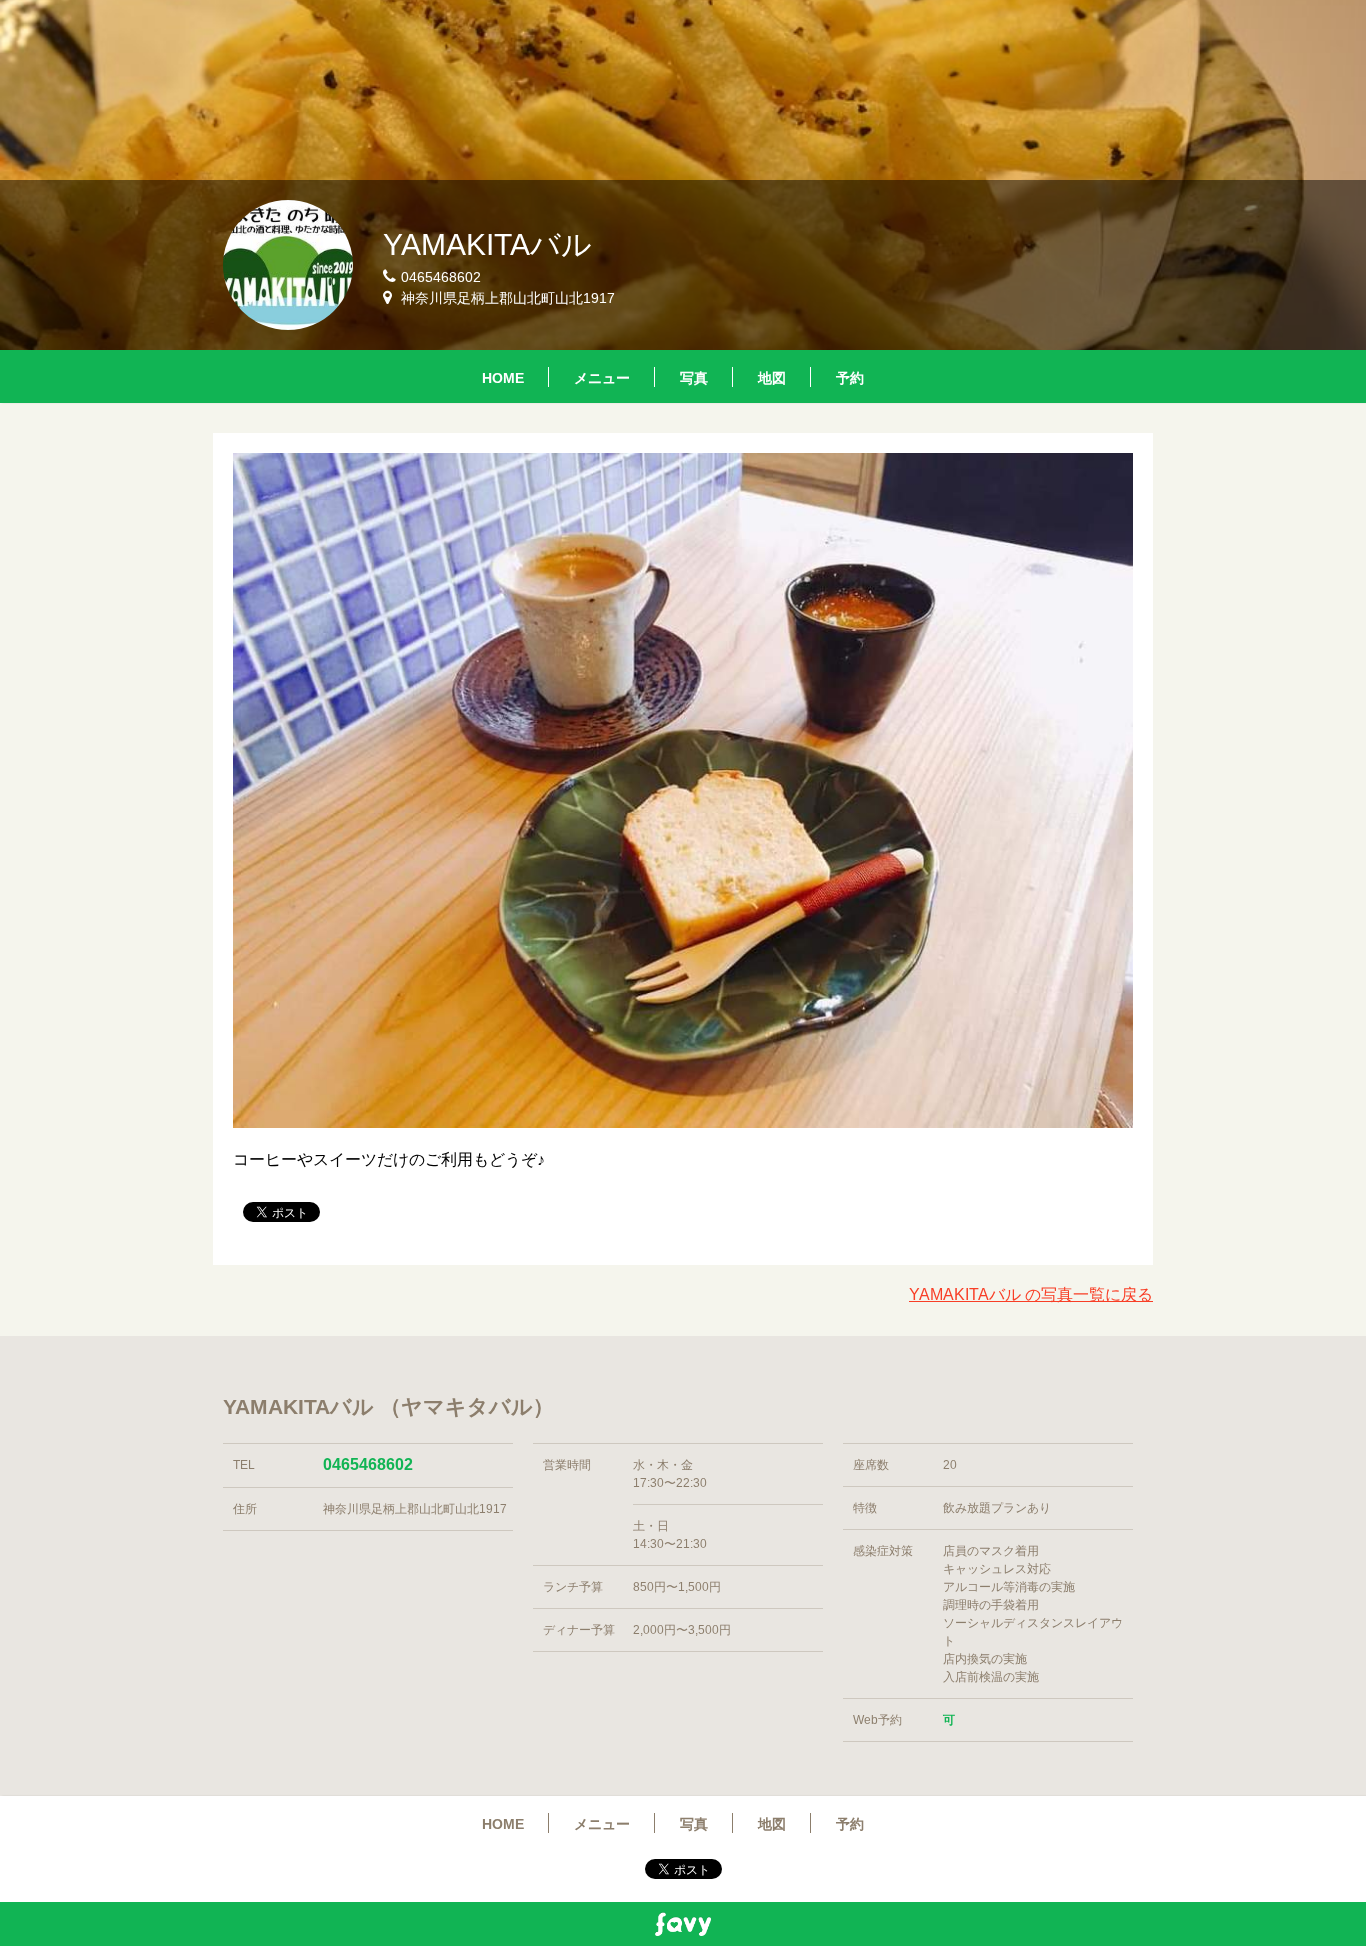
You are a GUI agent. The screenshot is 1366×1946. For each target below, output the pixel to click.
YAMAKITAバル (487, 244)
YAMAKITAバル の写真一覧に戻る (1031, 1294)
